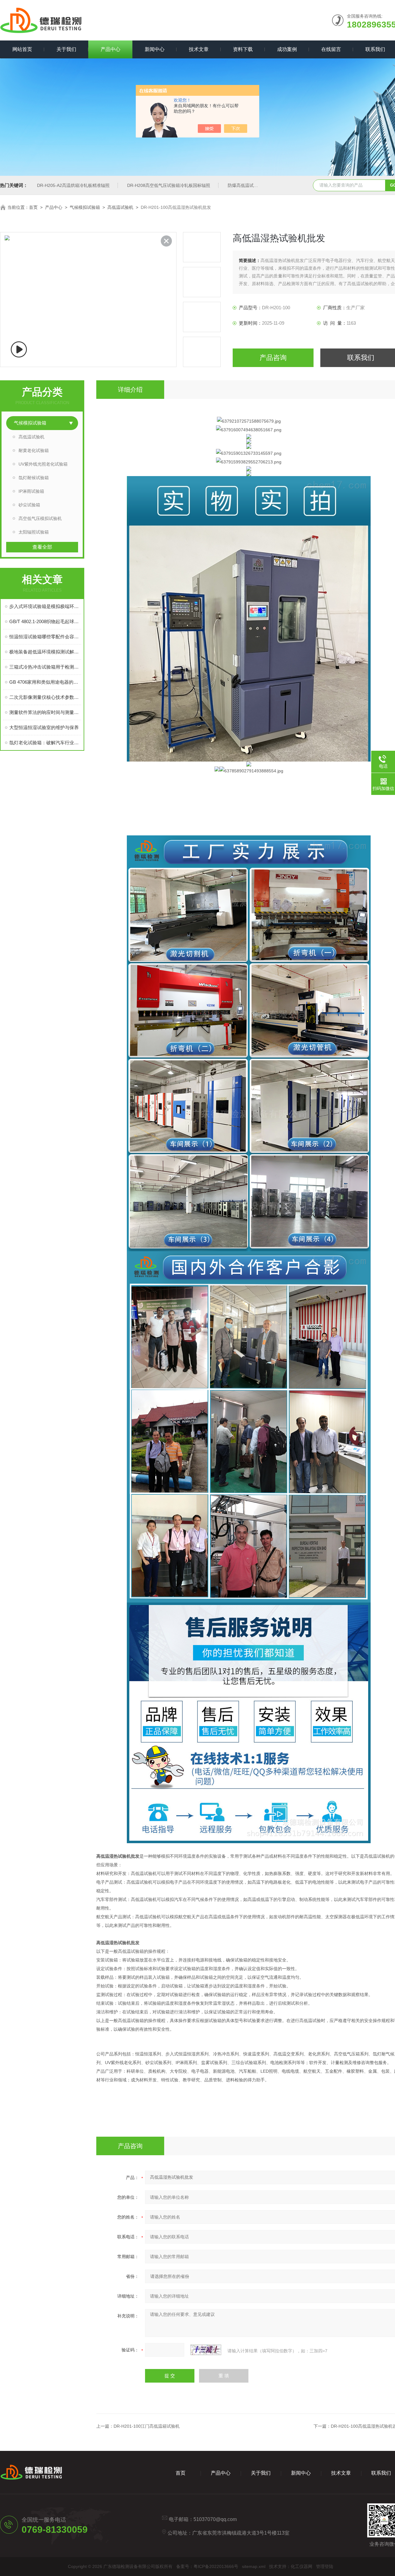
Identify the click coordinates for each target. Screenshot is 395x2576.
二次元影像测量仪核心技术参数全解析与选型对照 (45, 697)
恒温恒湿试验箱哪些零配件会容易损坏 (45, 637)
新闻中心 (155, 49)
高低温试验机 (120, 207)
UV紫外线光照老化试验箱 (43, 464)
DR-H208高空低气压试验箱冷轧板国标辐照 (169, 185)
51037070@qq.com (215, 2519)
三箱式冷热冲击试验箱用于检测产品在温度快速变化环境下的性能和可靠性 (45, 667)
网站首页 (22, 49)
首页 (33, 207)
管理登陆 (325, 2566)
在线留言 (331, 49)
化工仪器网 (301, 2566)
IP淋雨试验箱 (31, 491)
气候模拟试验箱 (85, 207)
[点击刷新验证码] (206, 2350)
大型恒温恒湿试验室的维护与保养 (44, 727)
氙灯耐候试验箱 (34, 478)
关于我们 (66, 49)
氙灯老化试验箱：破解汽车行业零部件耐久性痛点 (45, 743)
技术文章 (199, 49)
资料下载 (243, 49)
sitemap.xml (254, 2566)
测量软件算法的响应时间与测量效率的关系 (45, 712)
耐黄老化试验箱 (34, 450)
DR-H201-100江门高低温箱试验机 (147, 2426)
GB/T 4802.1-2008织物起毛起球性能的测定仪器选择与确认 (45, 621)
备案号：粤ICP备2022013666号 (207, 2566)
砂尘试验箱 (29, 505)
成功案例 (287, 49)
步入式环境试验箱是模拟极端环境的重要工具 (45, 606)
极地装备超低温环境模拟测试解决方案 (45, 652)
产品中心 (110, 49)
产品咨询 (273, 358)
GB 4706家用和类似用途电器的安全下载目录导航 (45, 682)
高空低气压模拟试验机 (40, 518)
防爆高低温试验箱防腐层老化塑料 (260, 185)
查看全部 (42, 547)
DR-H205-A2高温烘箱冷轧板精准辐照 (73, 185)
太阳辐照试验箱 (34, 532)
